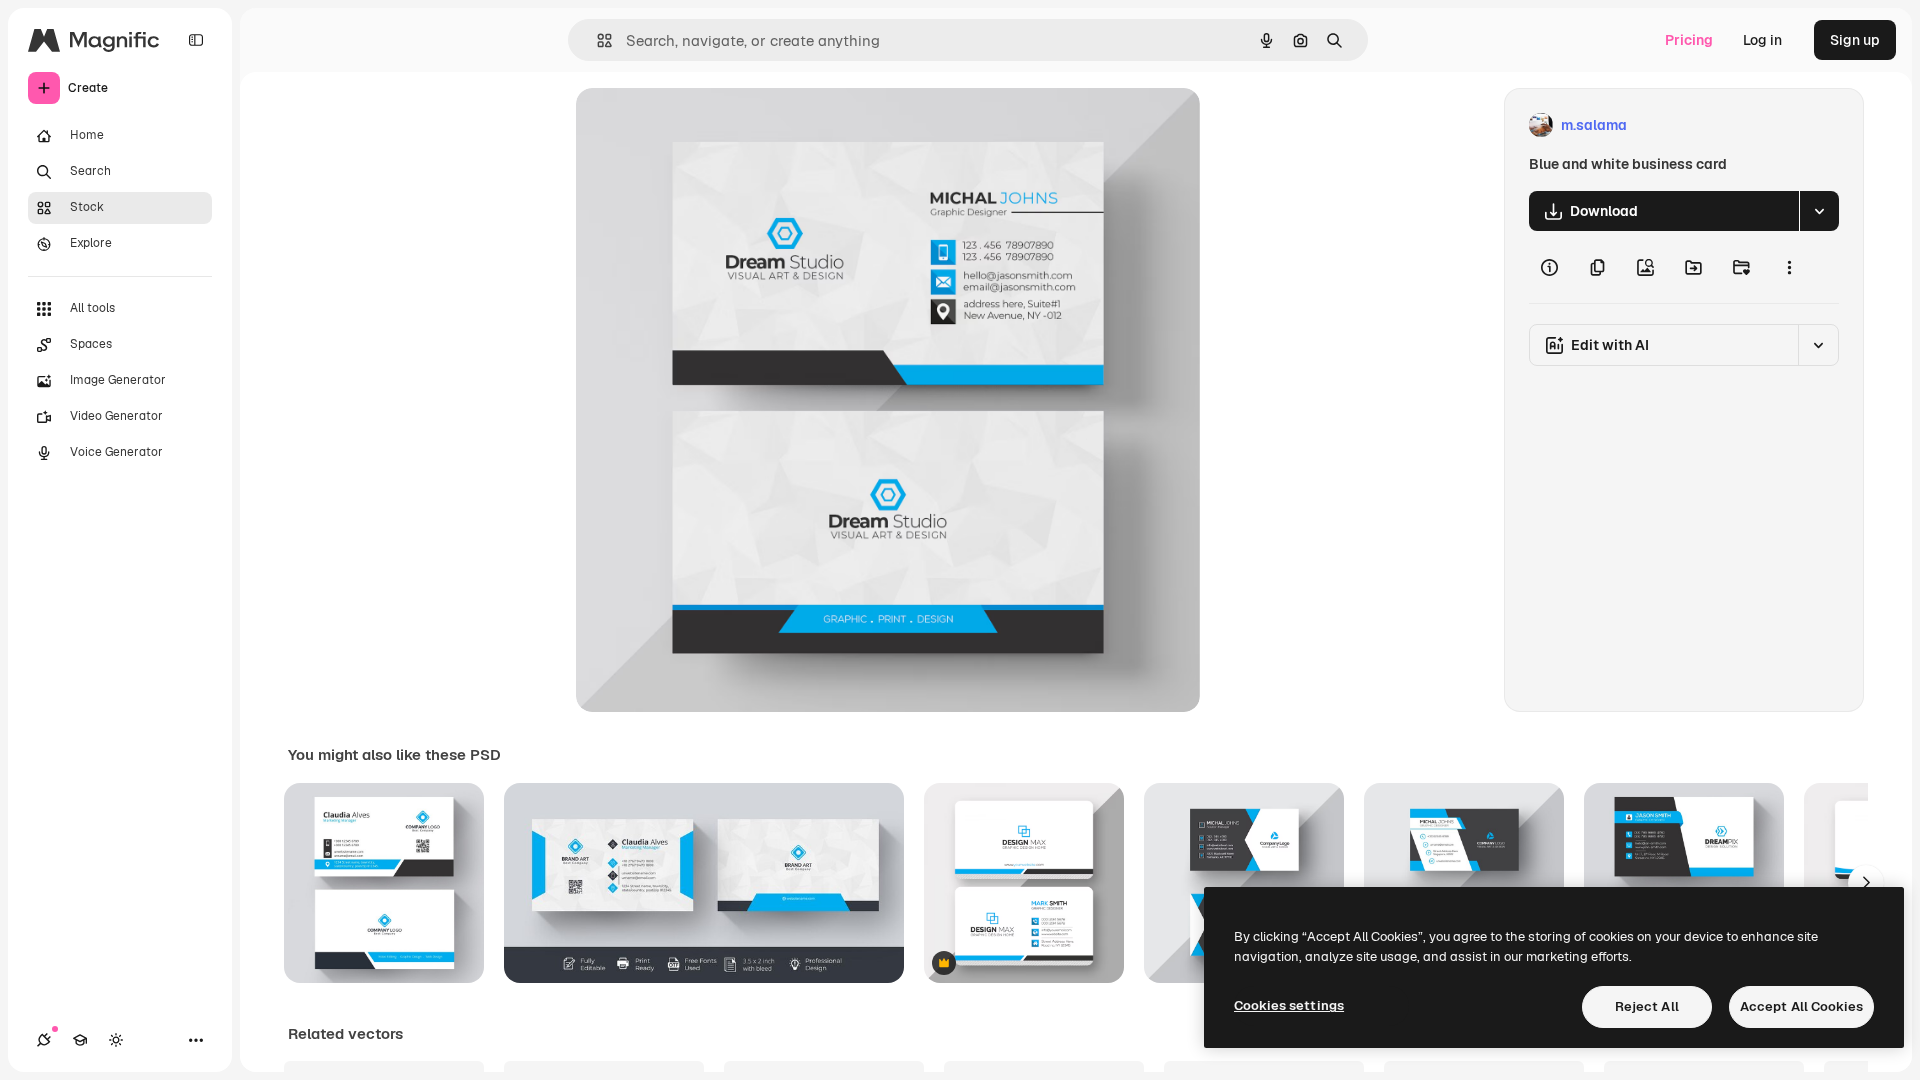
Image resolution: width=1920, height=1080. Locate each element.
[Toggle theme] (116, 1040)
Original (704, 125)
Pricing (1689, 40)
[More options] (1789, 267)
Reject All (1647, 1006)
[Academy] (80, 1040)
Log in (1762, 40)
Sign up (1855, 40)
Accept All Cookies (1801, 1006)
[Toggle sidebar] (196, 40)
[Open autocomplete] (596, 40)
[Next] (1866, 883)
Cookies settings (1289, 1005)
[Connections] (44, 1040)
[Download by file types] (1819, 211)
